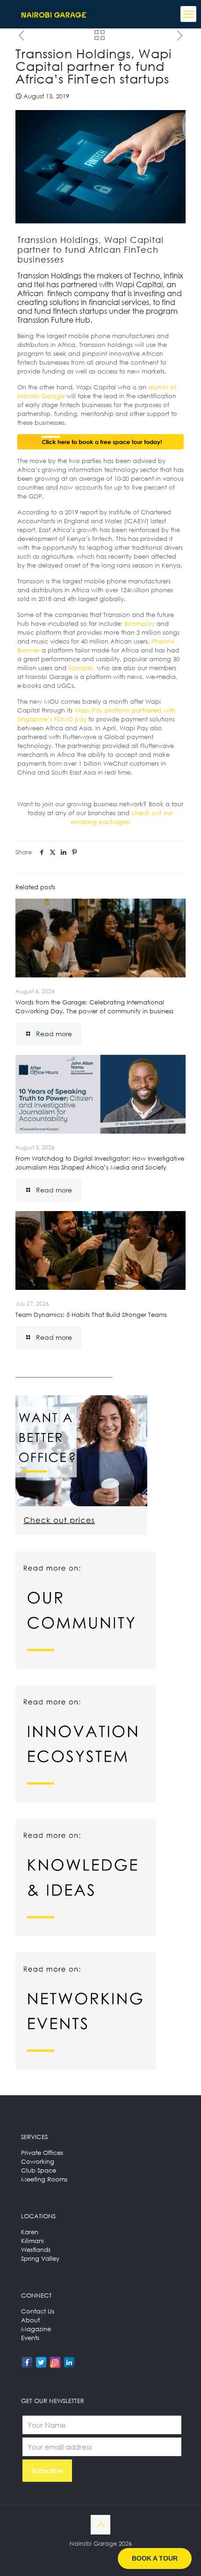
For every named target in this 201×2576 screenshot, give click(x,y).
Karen (30, 2232)
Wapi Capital (139, 284)
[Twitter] (41, 2362)
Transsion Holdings (49, 276)
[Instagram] (55, 2362)
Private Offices (42, 2153)
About (30, 2320)
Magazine (36, 2329)
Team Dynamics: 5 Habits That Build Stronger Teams (91, 1315)
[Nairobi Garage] (54, 14)
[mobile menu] (188, 14)
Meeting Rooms (44, 2179)
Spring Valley (40, 2258)
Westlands (36, 2250)
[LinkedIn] (69, 2362)
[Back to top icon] (100, 2525)
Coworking (38, 2161)
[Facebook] (27, 2362)
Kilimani (32, 2241)
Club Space (39, 2170)
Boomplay (140, 623)
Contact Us (38, 2311)
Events (30, 2338)
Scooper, (82, 668)
